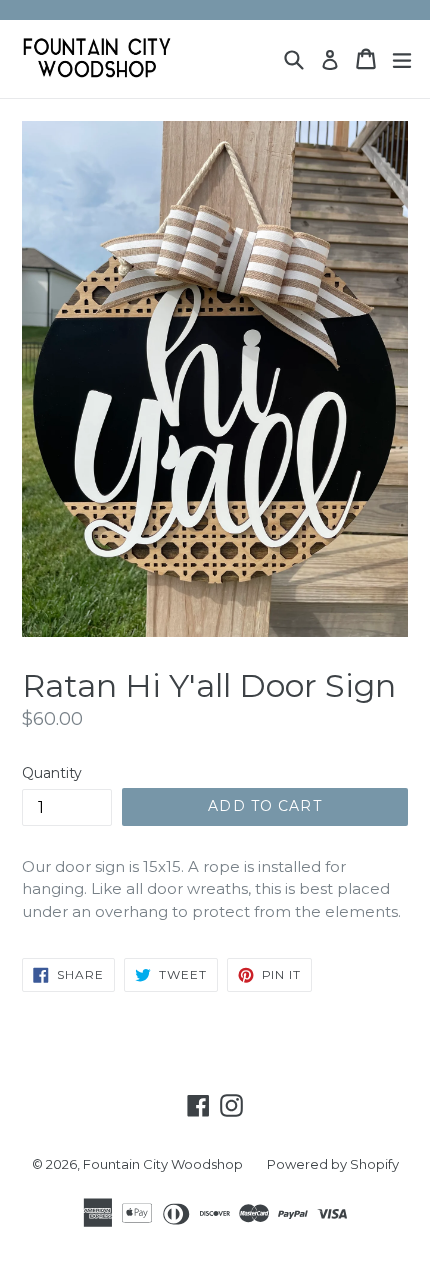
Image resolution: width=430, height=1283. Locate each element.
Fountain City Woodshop (163, 1164)
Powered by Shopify (333, 1164)
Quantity (52, 773)
